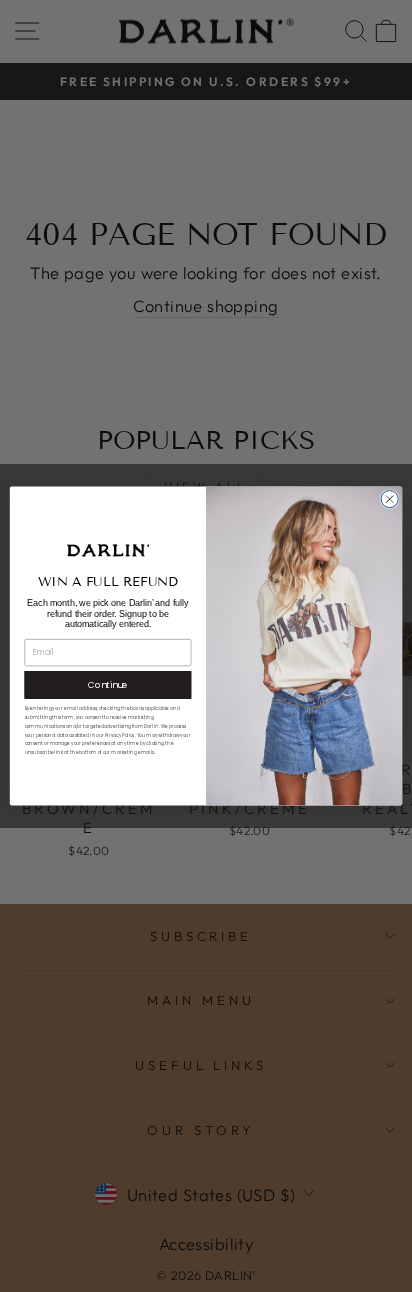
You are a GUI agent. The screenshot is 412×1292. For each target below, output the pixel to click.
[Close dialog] (389, 499)
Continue (108, 685)
